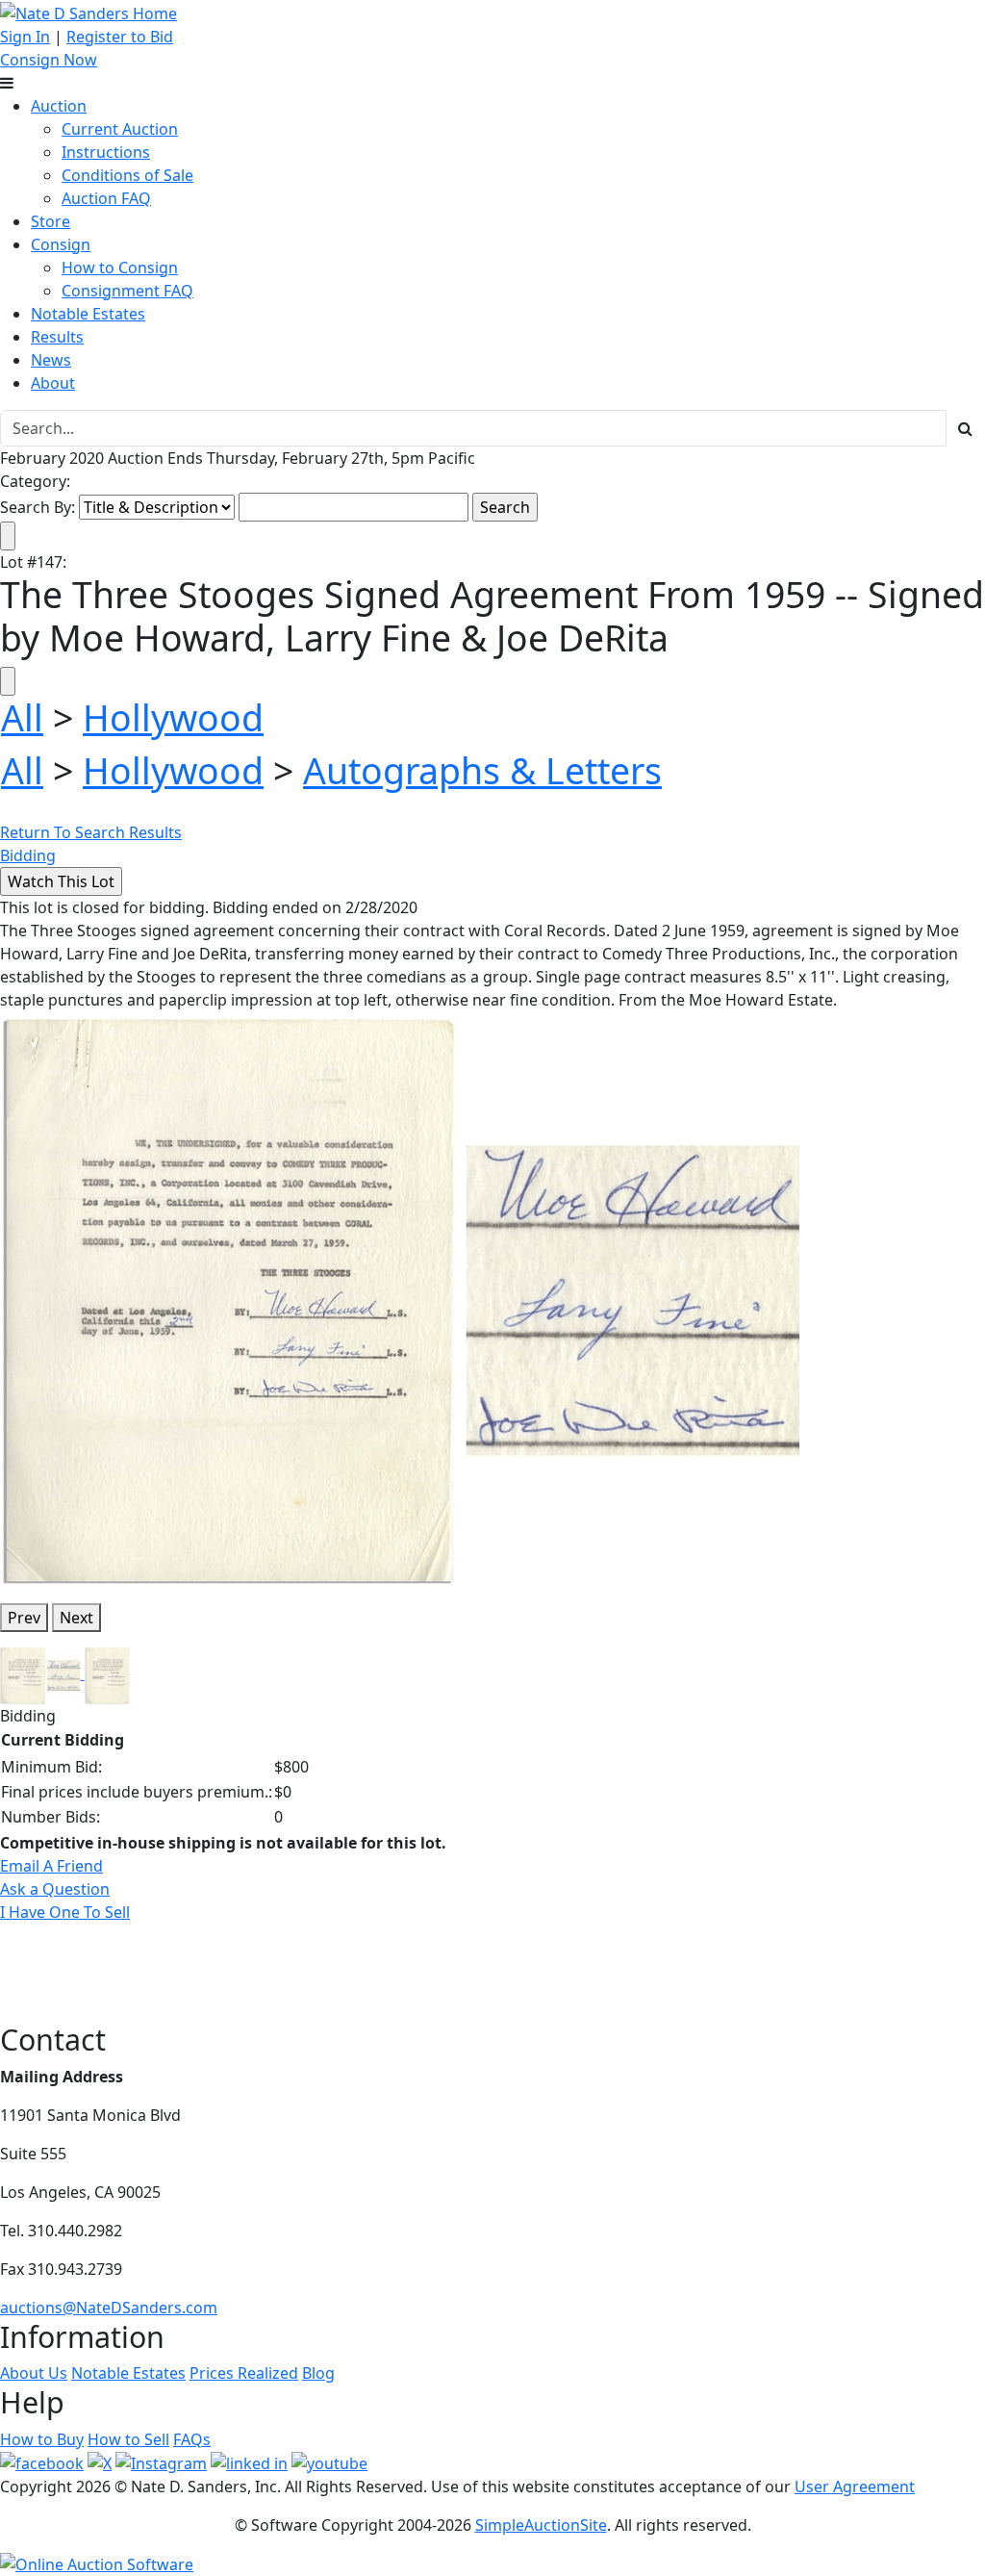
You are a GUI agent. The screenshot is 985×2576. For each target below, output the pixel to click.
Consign (61, 244)
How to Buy (42, 2439)
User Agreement (855, 2487)
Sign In (25, 37)
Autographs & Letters (482, 770)
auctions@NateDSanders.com (109, 2308)
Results (57, 337)
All (22, 717)
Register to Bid (120, 37)
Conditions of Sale (127, 175)
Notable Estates (88, 314)
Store (51, 221)
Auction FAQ (106, 198)
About (53, 383)
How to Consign (120, 268)
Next (76, 1618)
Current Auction (120, 129)
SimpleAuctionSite (541, 2525)
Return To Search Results (91, 832)
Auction (59, 106)
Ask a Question (55, 1889)
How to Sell (128, 2439)
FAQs (192, 2439)
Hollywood (173, 717)
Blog (318, 2373)
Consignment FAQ (127, 291)
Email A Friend (51, 1866)
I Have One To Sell (65, 1912)
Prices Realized (244, 2373)
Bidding (28, 855)
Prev (24, 1618)
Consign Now (49, 60)
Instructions (106, 152)
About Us (34, 2373)
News (51, 360)
